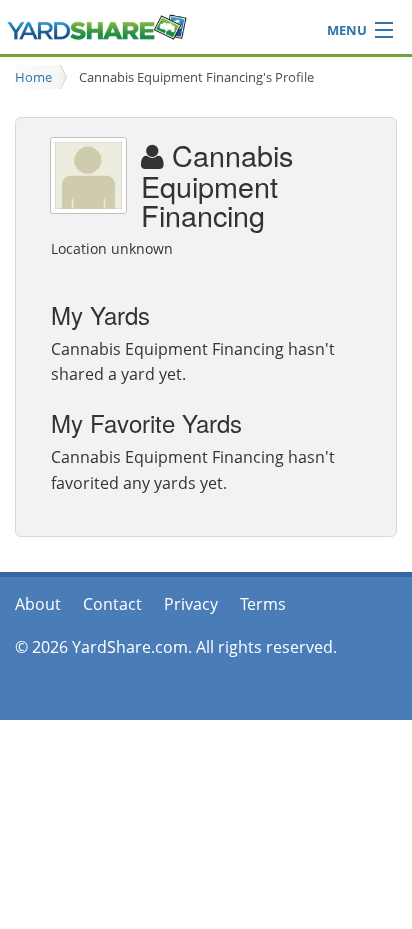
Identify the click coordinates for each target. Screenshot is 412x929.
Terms (263, 604)
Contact (112, 604)
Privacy (191, 604)
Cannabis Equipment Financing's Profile (196, 77)
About (38, 604)
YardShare (97, 27)
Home (33, 77)
